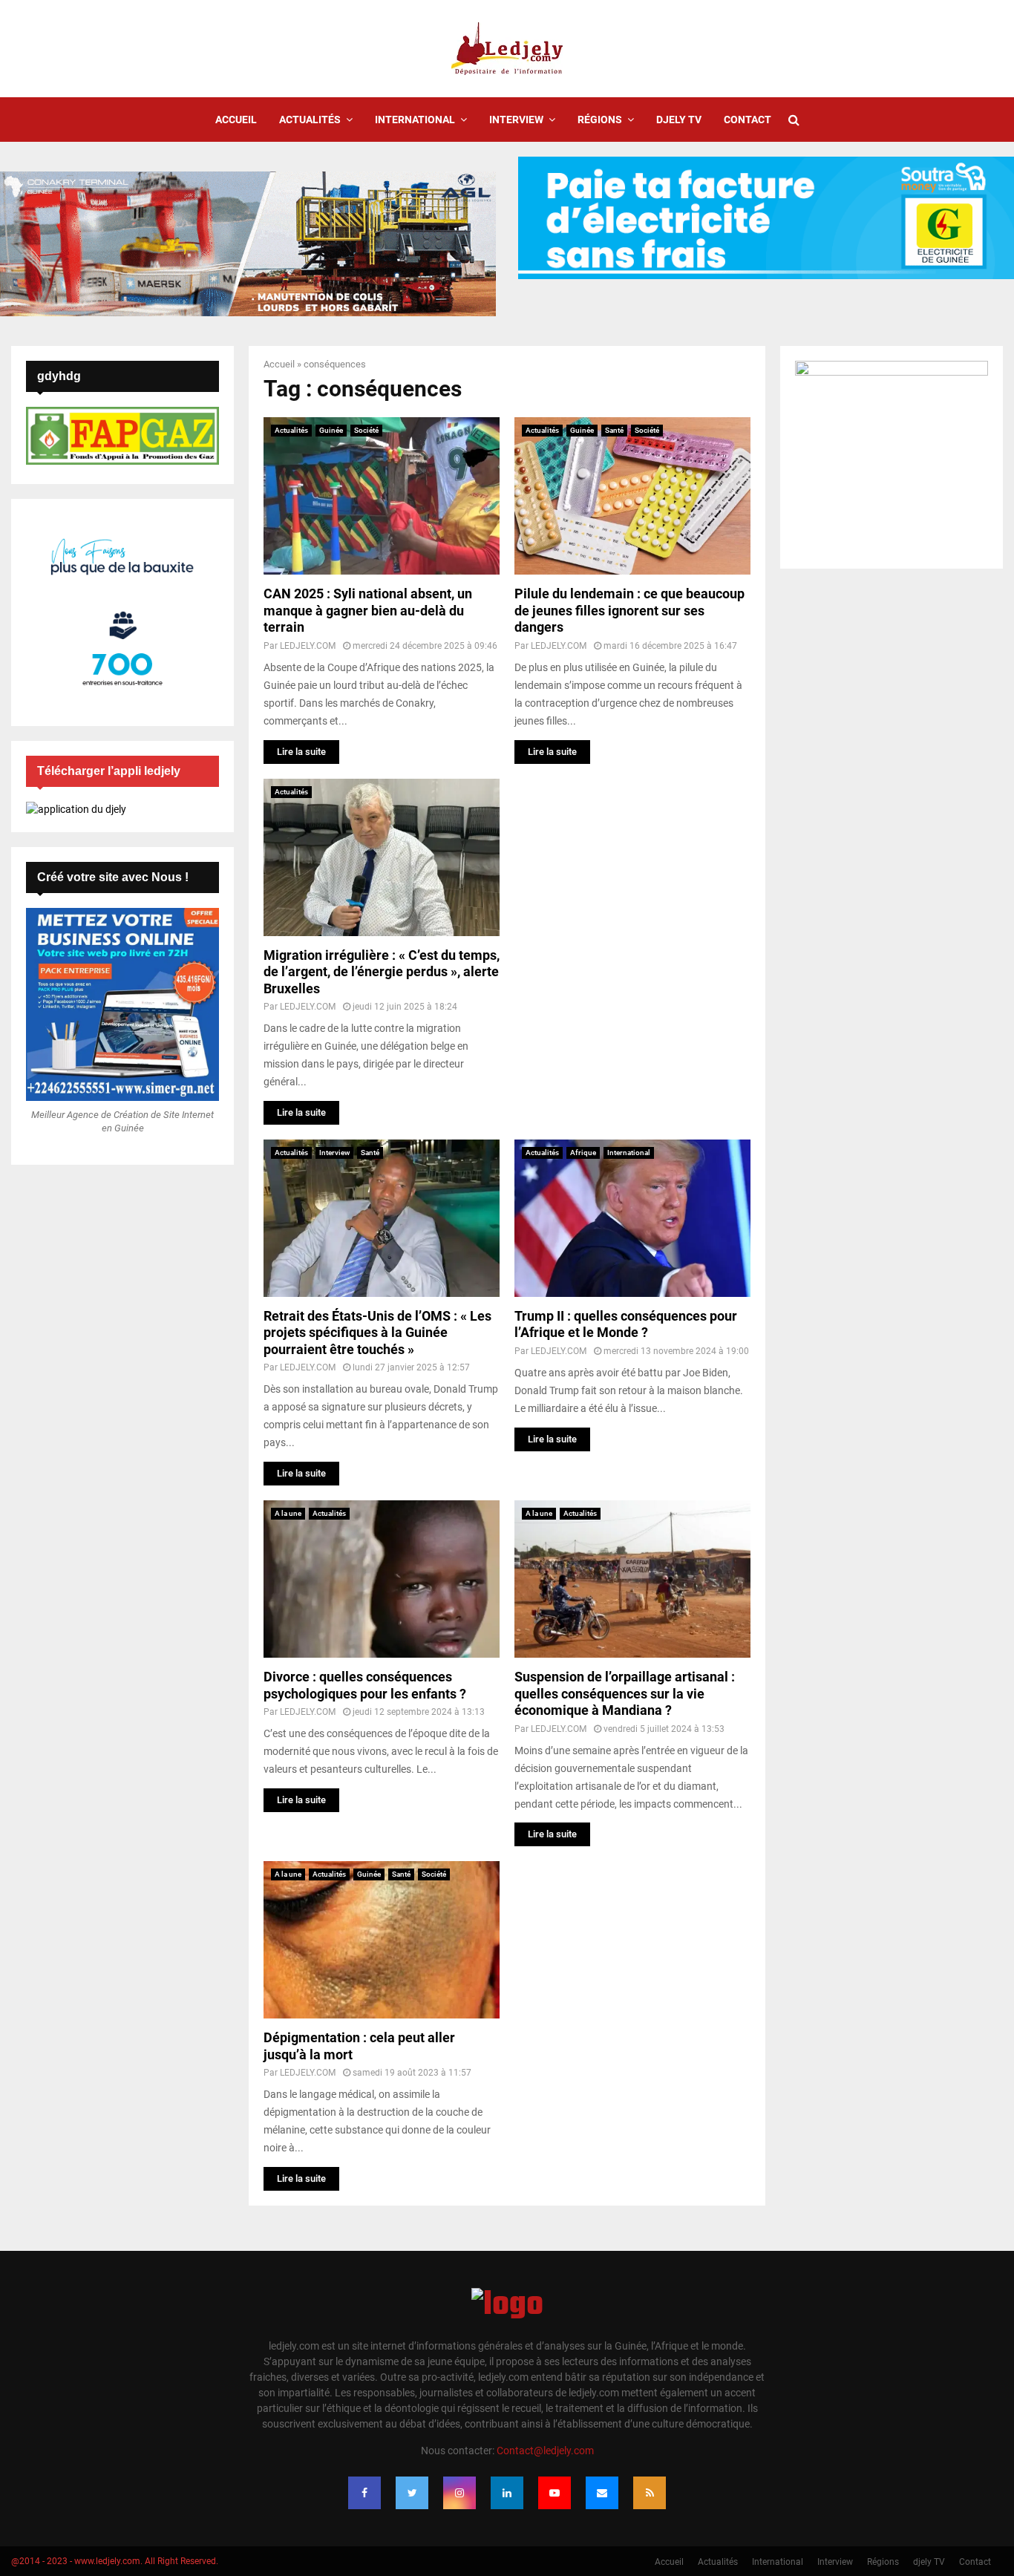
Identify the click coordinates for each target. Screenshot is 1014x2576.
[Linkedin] (507, 2493)
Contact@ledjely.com (545, 2451)
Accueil (236, 120)
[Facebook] (364, 2493)
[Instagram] (459, 2493)
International (415, 120)
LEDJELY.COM (308, 646)
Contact (748, 120)
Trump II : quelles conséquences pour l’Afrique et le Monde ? (626, 1324)
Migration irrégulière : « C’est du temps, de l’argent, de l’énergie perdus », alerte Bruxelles (382, 972)
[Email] (602, 2493)
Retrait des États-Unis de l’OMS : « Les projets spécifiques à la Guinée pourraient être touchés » (377, 1333)
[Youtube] (555, 2493)
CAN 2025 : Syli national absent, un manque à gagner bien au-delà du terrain (368, 610)
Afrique (583, 1153)
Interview (516, 120)
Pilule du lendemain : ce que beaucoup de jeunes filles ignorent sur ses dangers (629, 610)
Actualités (310, 120)
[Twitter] (412, 2493)
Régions (600, 120)
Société (366, 430)
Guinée (331, 430)
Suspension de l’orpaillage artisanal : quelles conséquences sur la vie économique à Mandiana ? (625, 1693)
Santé (614, 430)
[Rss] (650, 2493)
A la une (288, 1513)
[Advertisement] (632, 872)
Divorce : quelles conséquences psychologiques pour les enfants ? (365, 1685)
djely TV (679, 120)
